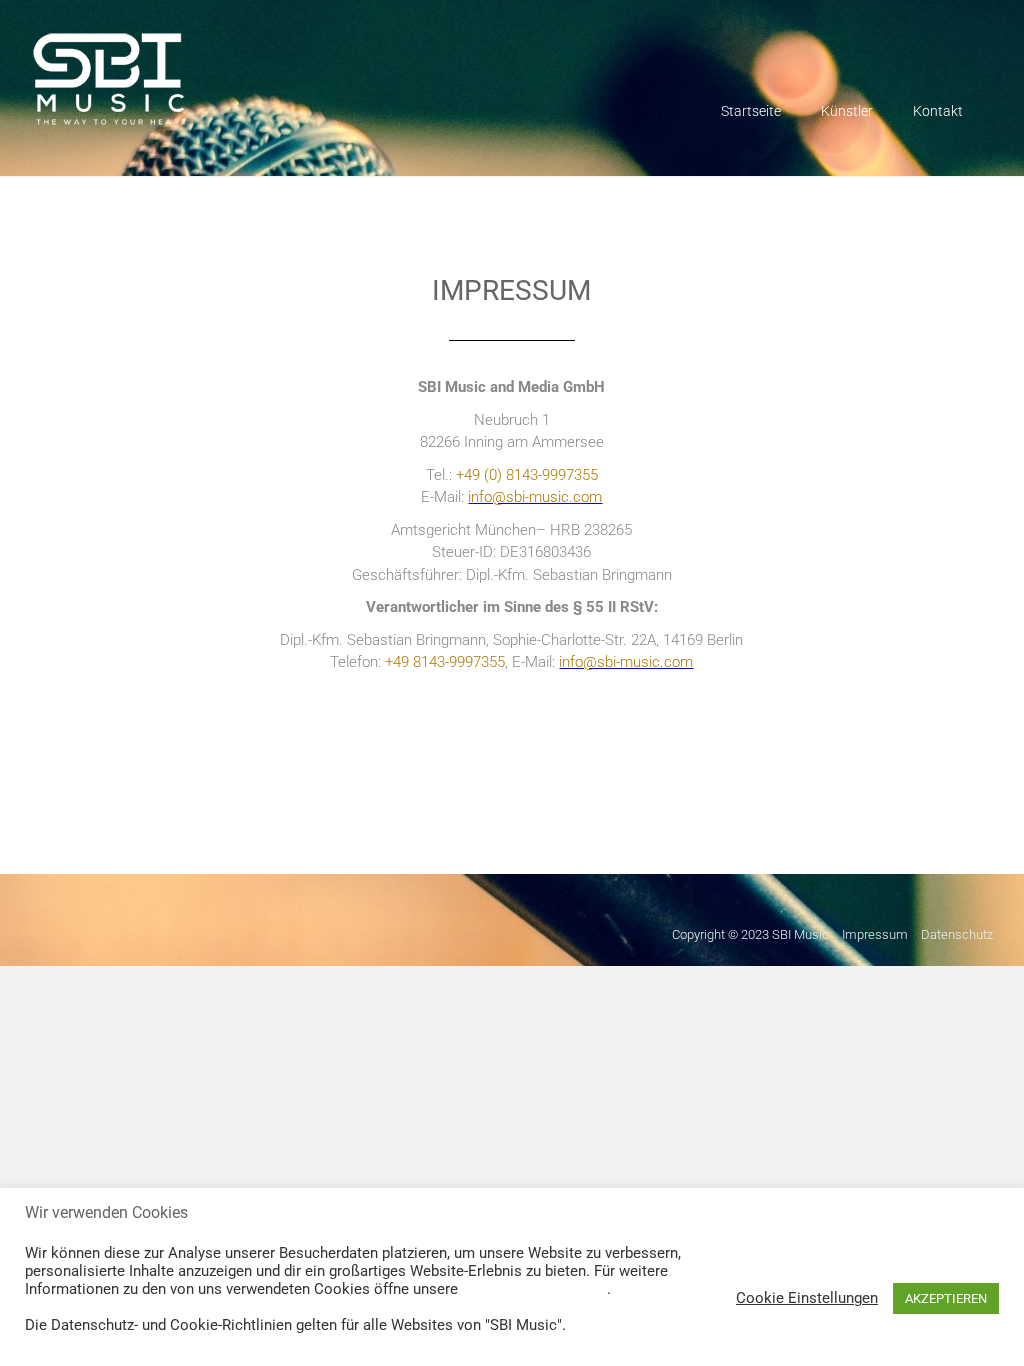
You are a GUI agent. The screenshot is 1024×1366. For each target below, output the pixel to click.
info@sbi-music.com (626, 662)
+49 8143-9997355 (445, 662)
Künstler (847, 111)
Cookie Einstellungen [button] (807, 1298)
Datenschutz (957, 934)
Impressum (875, 934)
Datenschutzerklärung (534, 1289)
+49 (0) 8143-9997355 (527, 475)
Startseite (751, 111)
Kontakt (938, 111)
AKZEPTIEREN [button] (946, 1298)
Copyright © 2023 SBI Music (750, 934)
